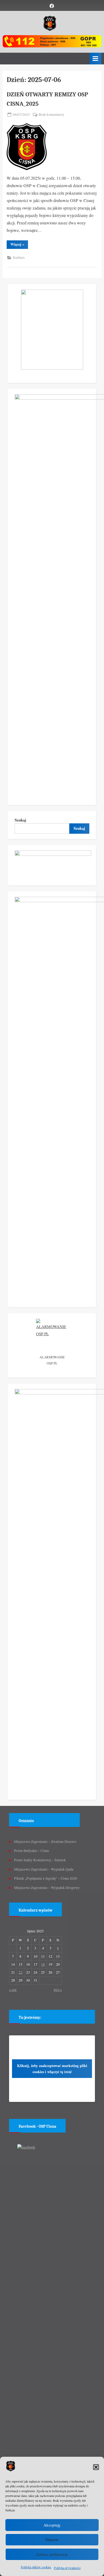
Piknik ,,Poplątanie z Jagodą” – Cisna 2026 (46, 1878)
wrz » (58, 1990)
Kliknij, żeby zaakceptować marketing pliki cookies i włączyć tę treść (52, 2069)
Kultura (19, 257)
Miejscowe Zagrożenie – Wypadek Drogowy (47, 1888)
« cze (13, 1990)
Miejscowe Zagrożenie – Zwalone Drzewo (45, 1842)
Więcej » (19, 245)
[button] (96, 2467)
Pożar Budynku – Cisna (31, 1851)
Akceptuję (52, 2525)
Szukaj (20, 820)
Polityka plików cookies (36, 2567)
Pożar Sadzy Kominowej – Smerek (40, 1860)
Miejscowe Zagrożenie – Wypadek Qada (44, 1869)
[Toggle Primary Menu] (95, 58)
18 (43, 1964)
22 (21, 1972)
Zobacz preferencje (52, 2554)
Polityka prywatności (67, 2568)
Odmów (52, 2540)
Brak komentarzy (51, 115)
